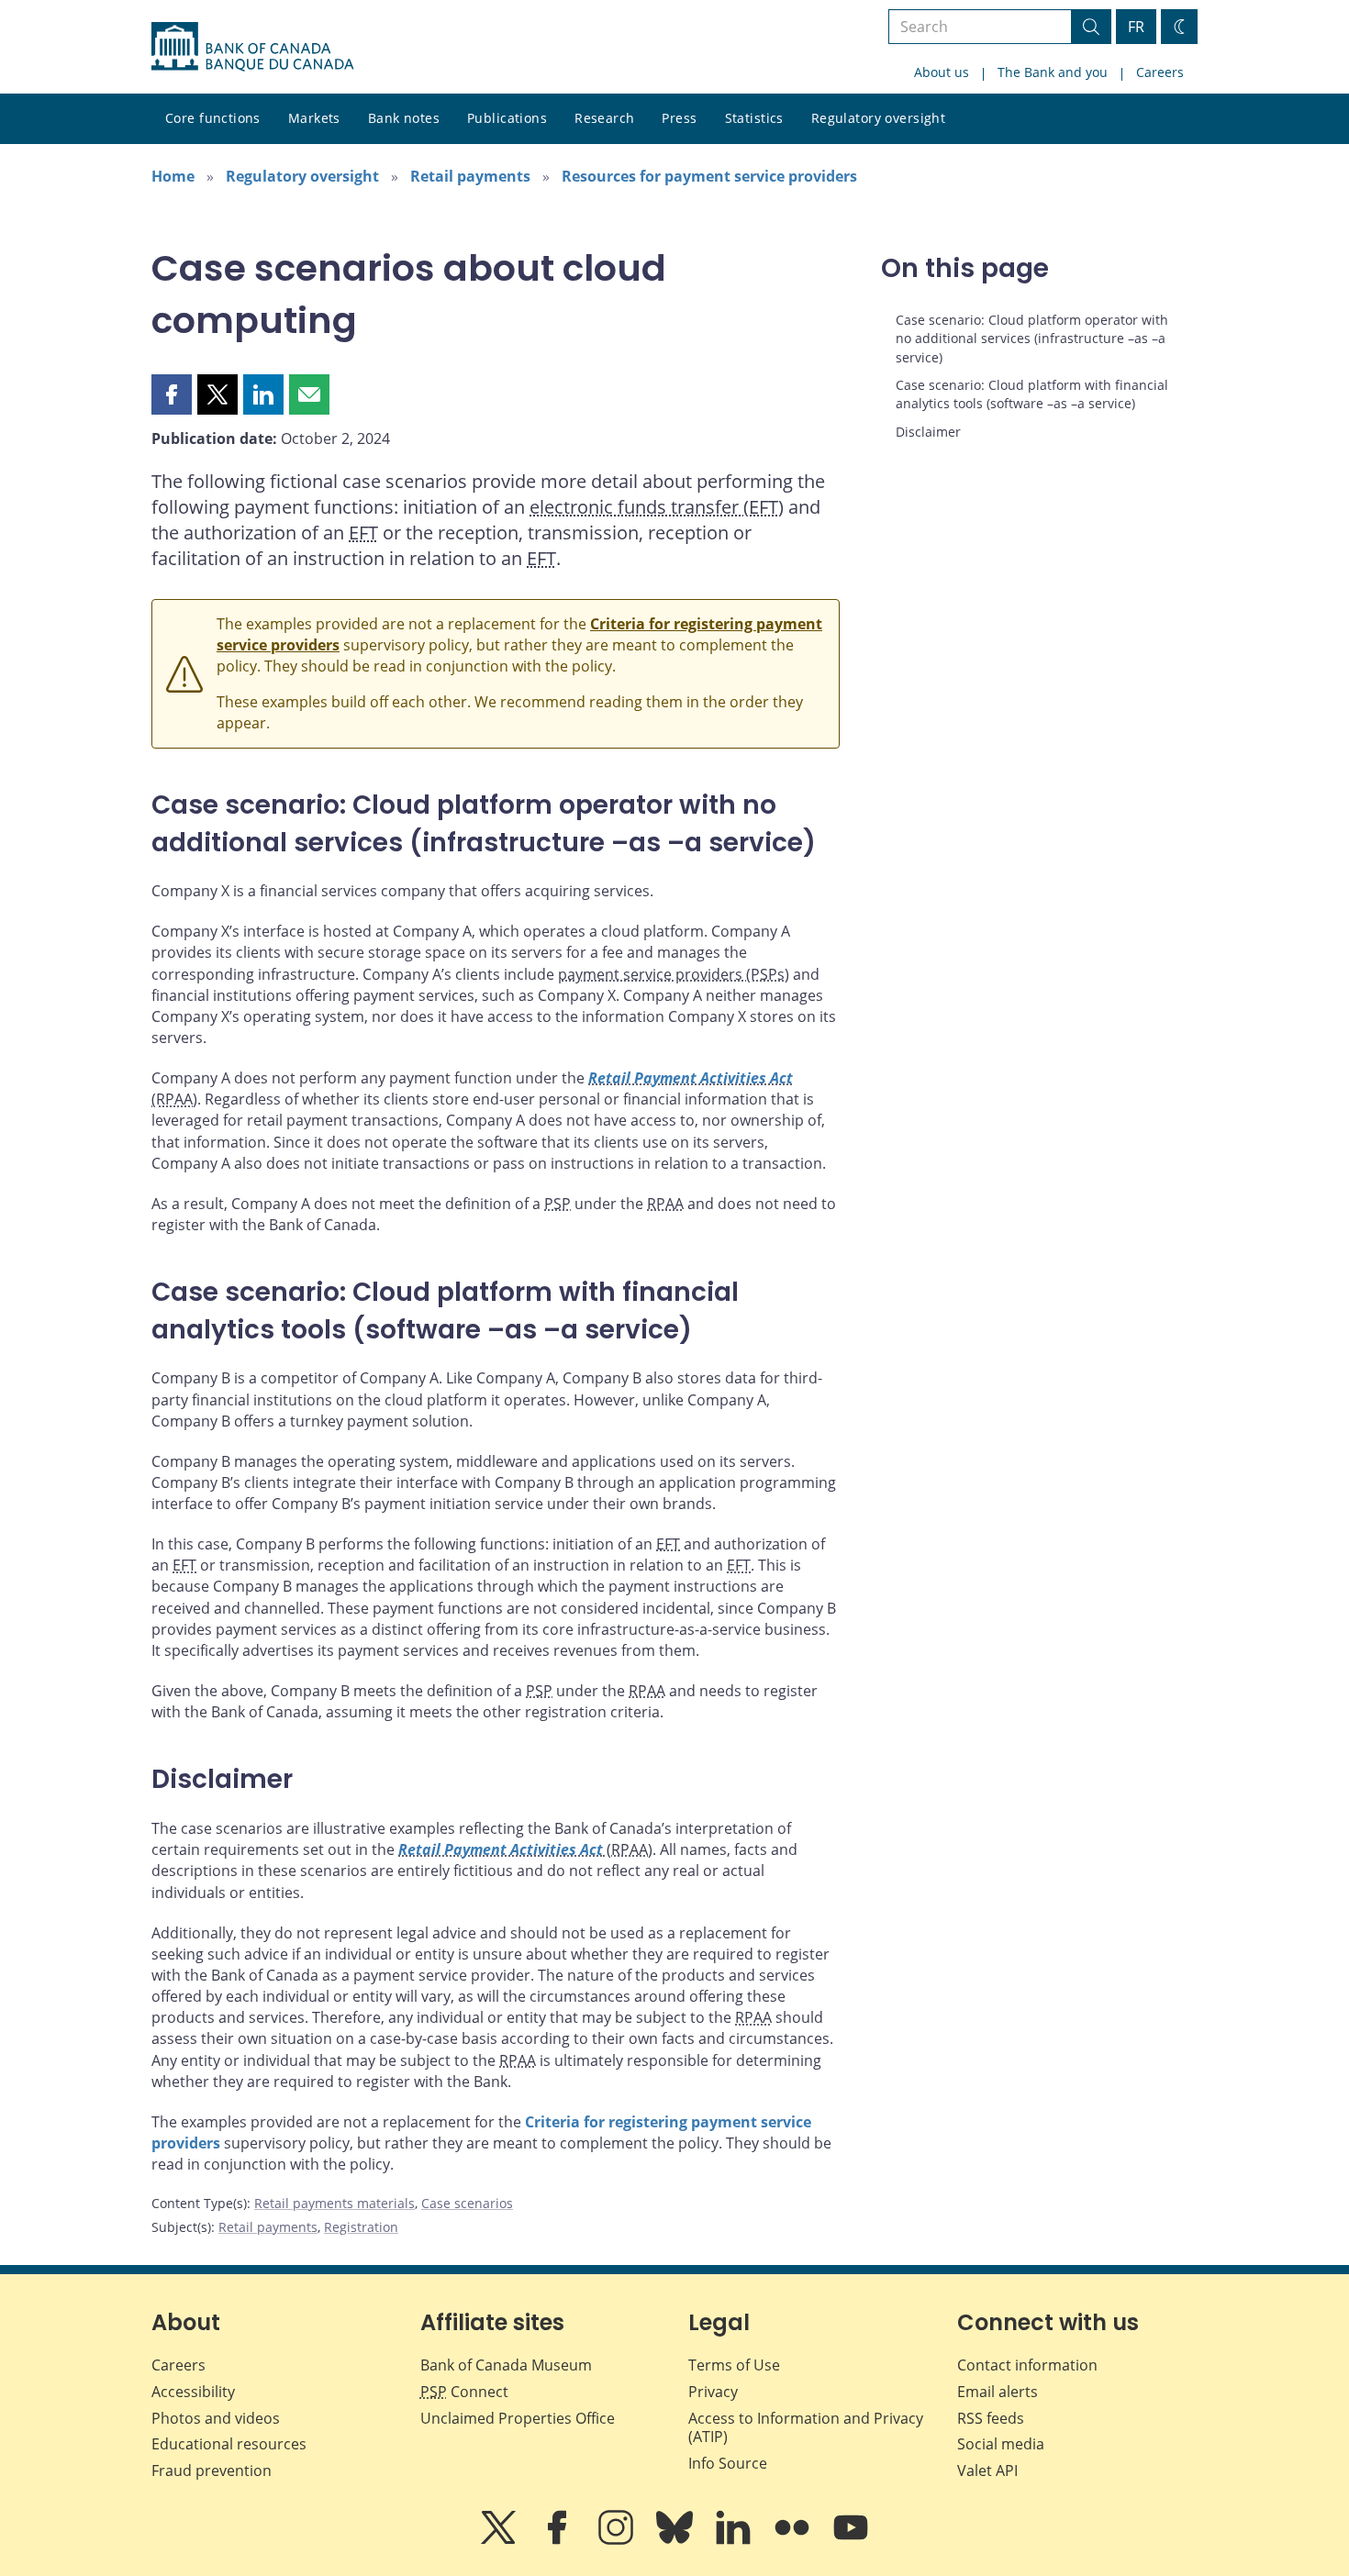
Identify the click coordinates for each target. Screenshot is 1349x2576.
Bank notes (404, 118)
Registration (361, 2227)
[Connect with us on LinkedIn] (735, 2540)
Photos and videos (216, 2418)
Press (679, 118)
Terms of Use (734, 2365)
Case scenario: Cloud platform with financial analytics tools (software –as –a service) (1032, 394)
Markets (314, 118)
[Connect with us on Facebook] (559, 2540)
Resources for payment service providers (709, 176)
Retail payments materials (334, 2203)
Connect (464, 2392)
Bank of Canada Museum (506, 2365)
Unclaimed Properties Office (518, 2418)
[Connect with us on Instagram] (618, 2540)
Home (173, 176)
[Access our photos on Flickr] (794, 2540)
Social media (1001, 2444)
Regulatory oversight (878, 118)
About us (942, 72)
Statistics (754, 118)
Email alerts (998, 2392)
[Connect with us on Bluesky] (676, 2540)
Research (604, 118)
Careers (1160, 72)
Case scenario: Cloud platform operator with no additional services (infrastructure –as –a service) (1032, 339)
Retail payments (470, 176)
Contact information (1027, 2365)
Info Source (728, 2463)
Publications (507, 118)
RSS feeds (991, 2418)
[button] (172, 394)
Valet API (987, 2471)
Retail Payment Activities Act (691, 1078)
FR (1136, 27)
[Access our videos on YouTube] (851, 2540)
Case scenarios (467, 2203)
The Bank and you (1053, 72)
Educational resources (229, 2444)
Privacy (713, 2392)
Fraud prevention (212, 2471)
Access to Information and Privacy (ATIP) (806, 2428)
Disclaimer (928, 432)
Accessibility (193, 2392)
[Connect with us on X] (500, 2540)
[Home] (252, 47)
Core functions (213, 118)
